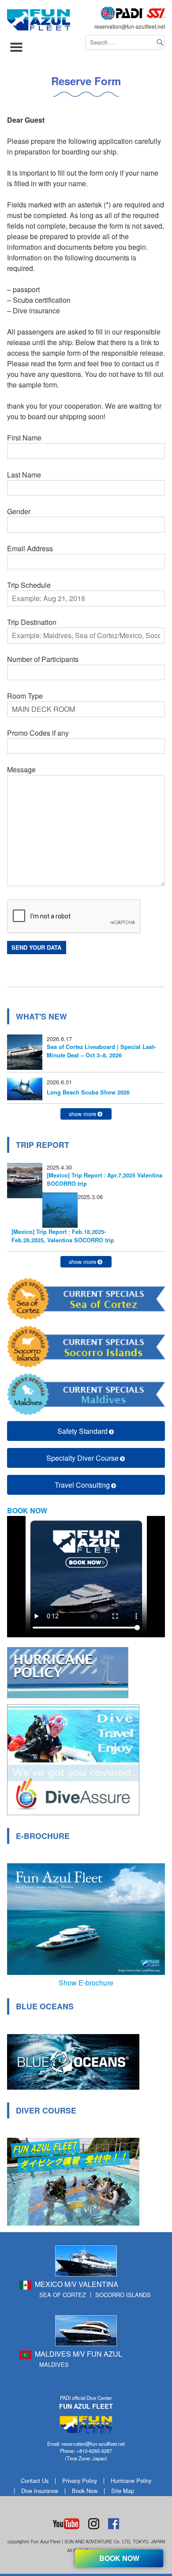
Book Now (85, 2491)
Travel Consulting (82, 1485)
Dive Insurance (40, 2491)
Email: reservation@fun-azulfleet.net (86, 2444)
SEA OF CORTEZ (63, 2295)
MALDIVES (54, 2364)
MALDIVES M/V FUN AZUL (79, 2354)
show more (82, 1114)
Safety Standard (82, 1431)
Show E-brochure (86, 1983)
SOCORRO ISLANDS (123, 2295)
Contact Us (35, 2480)
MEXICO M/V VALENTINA (77, 2284)
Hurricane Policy (131, 2480)
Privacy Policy (80, 2480)
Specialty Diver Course (82, 1458)
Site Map (123, 2491)
